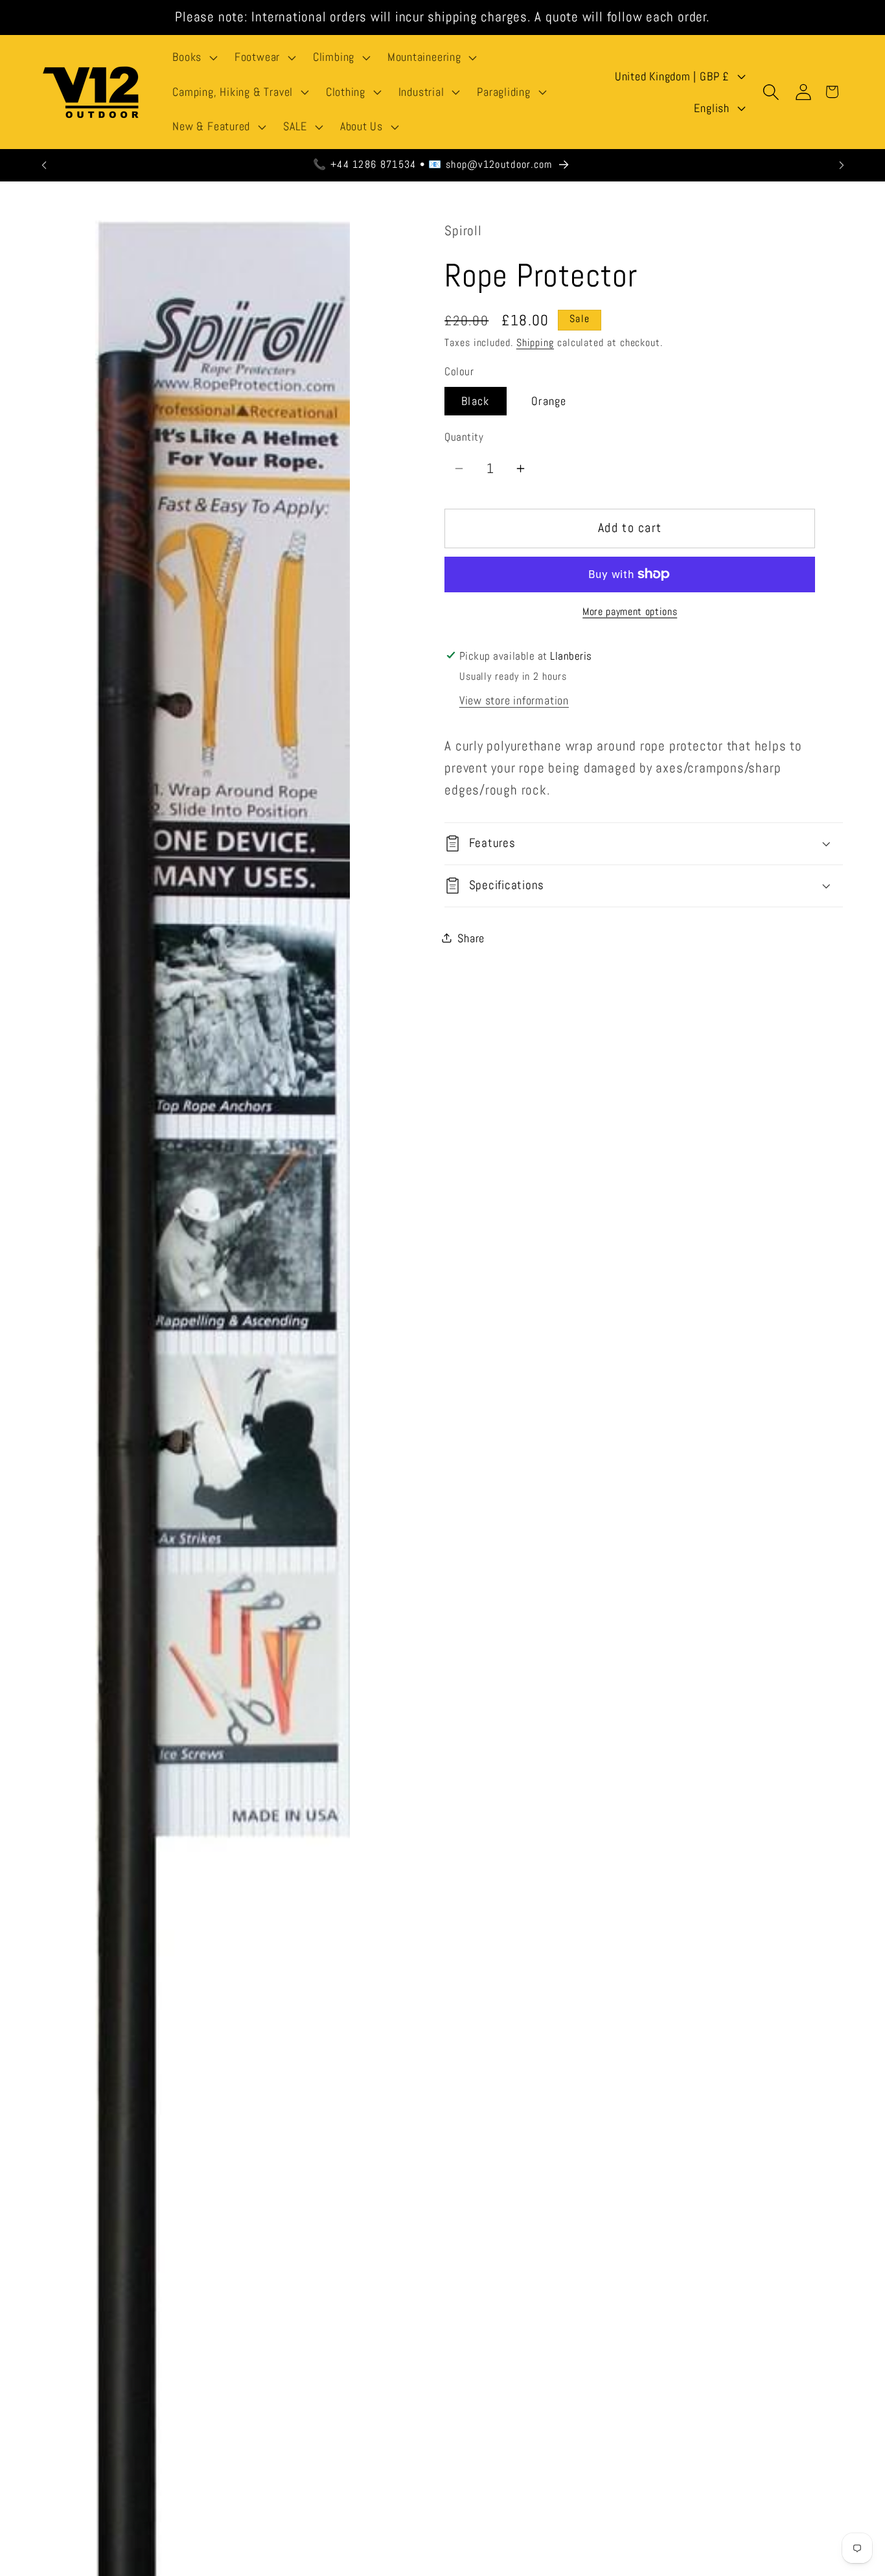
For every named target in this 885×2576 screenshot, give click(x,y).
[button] (194, 58)
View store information (514, 700)
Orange (549, 400)
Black (476, 400)
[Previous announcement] (44, 165)
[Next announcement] (842, 165)
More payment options (630, 612)
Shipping (535, 343)
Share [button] (471, 938)
